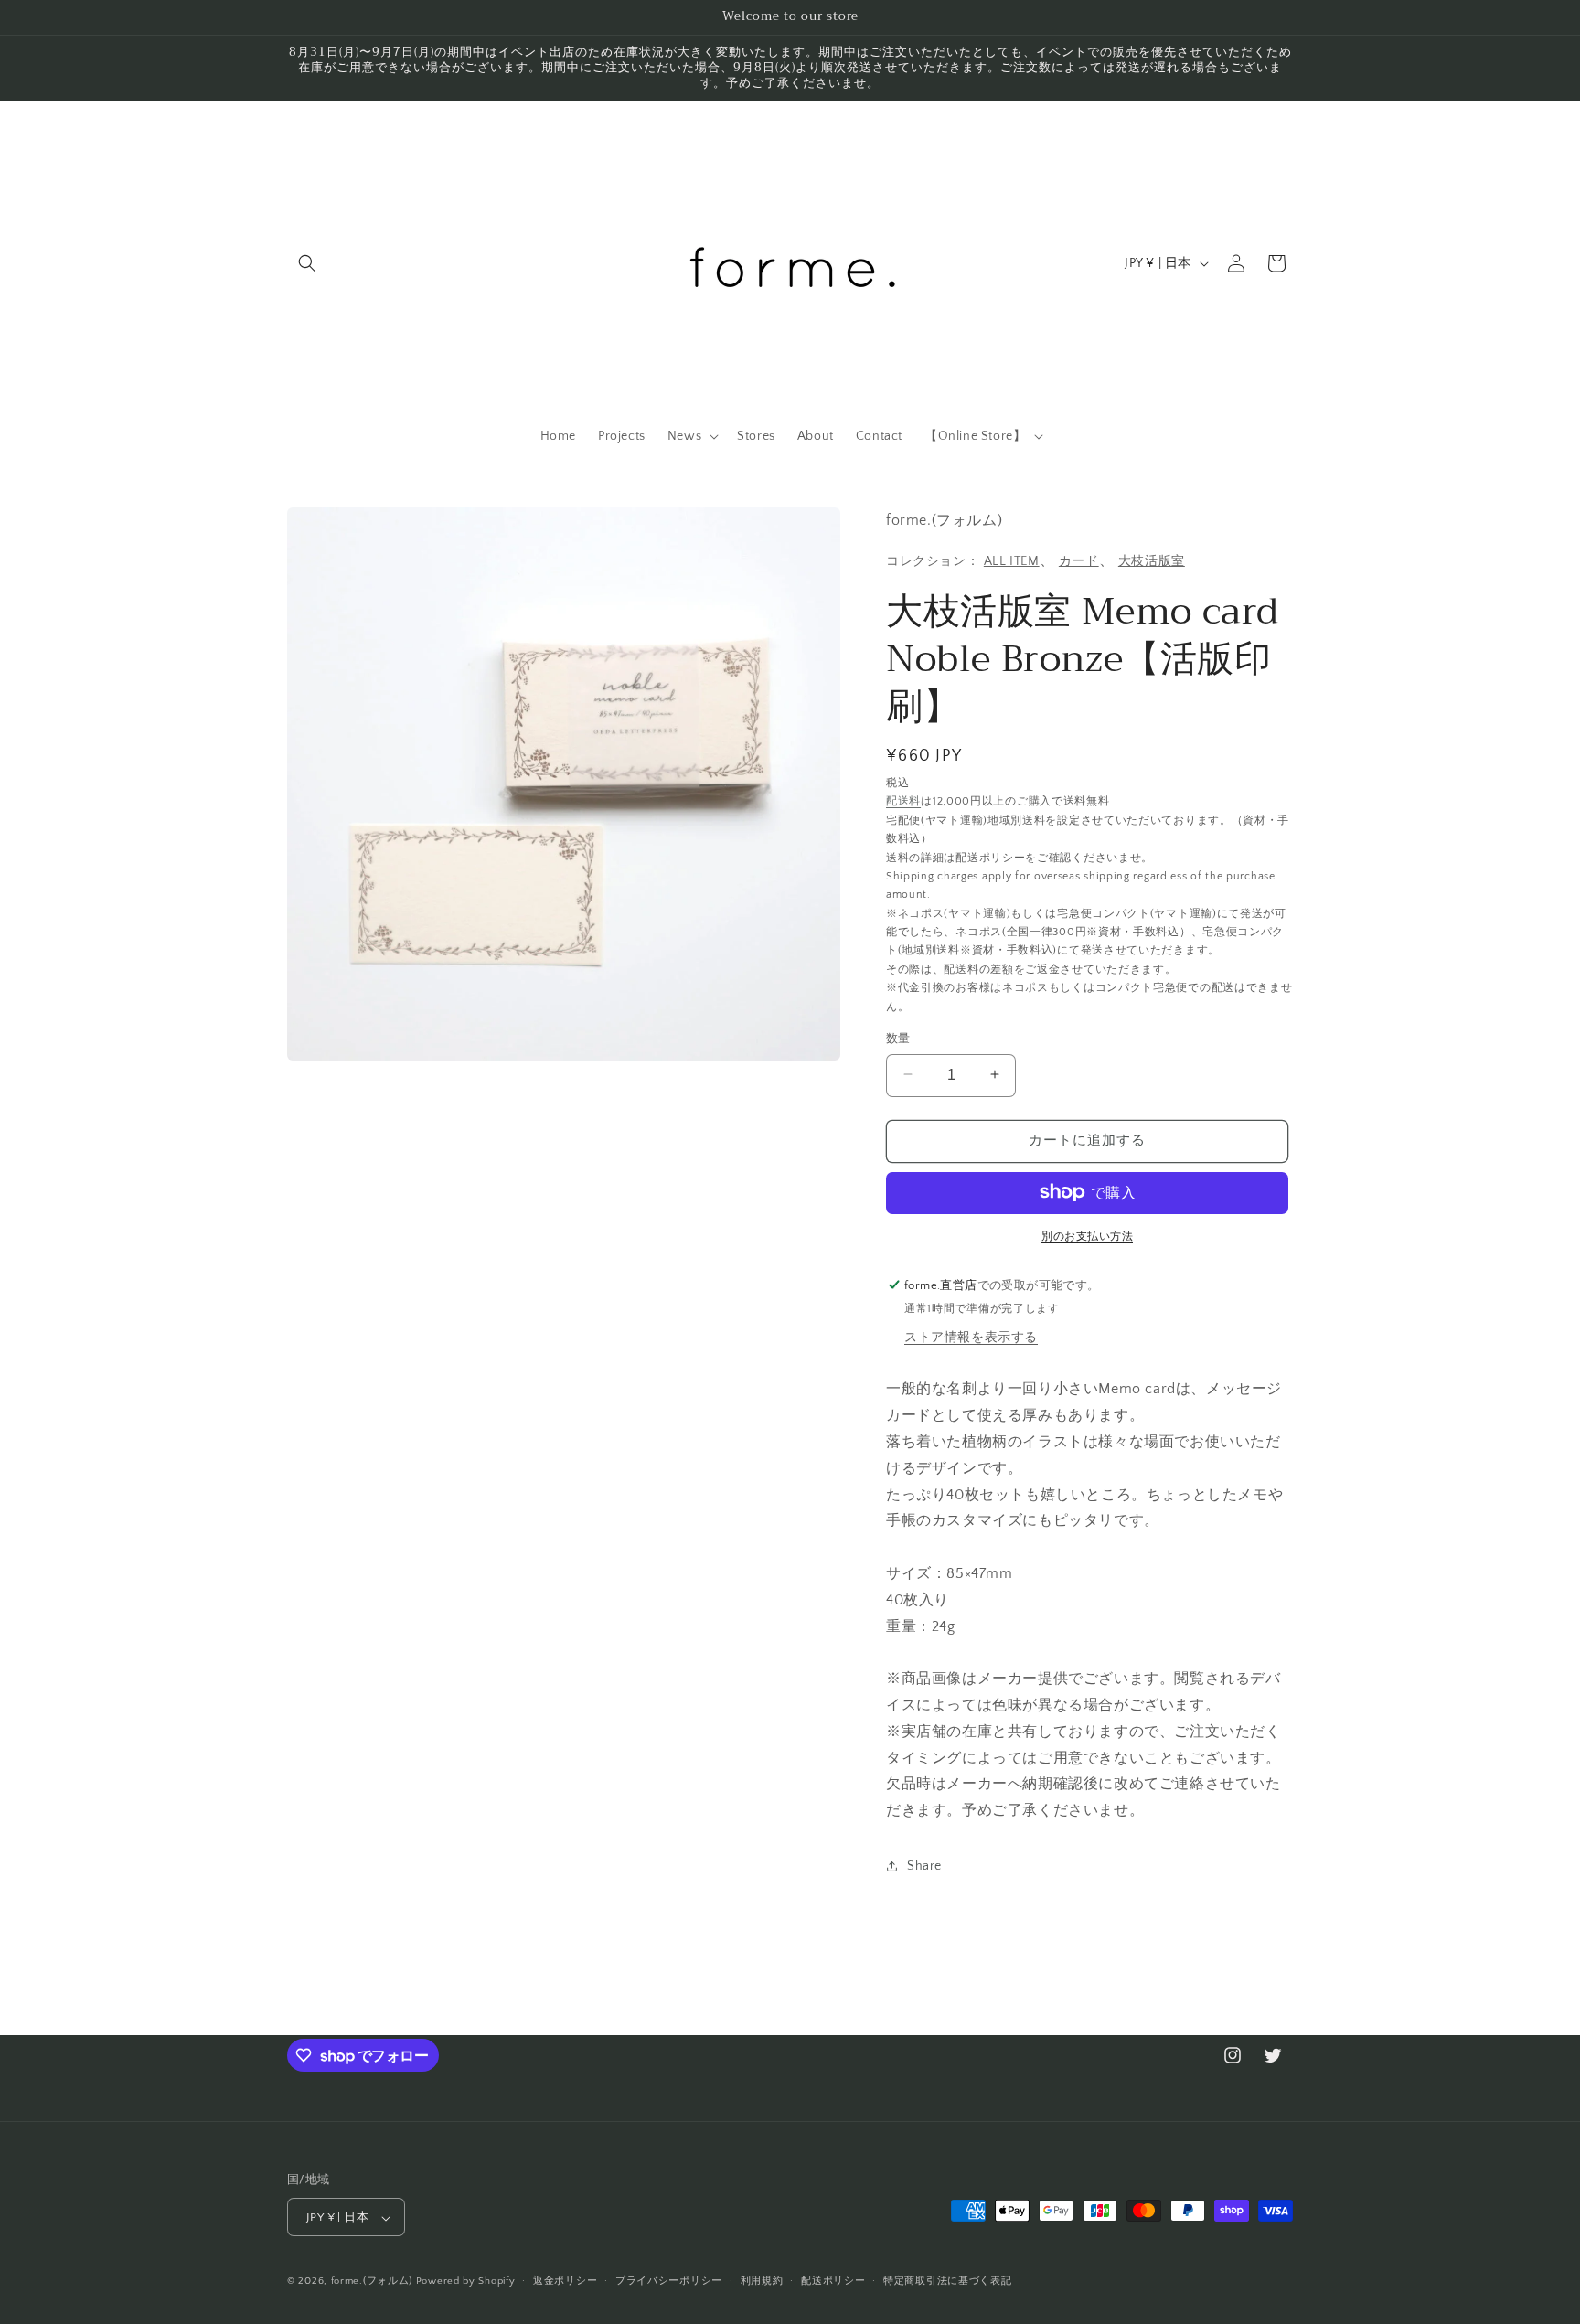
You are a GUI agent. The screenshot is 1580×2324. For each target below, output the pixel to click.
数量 (898, 1038)
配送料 (903, 800)
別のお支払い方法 (1087, 1236)
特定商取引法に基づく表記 (947, 2281)
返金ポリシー (565, 2281)
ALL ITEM (1012, 560)
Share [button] (924, 1866)
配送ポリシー (833, 2281)
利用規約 (762, 2281)
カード (1079, 560)
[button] (307, 263)
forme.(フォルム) (372, 2282)
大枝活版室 (1152, 560)
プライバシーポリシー (669, 2281)
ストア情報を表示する (971, 1338)
